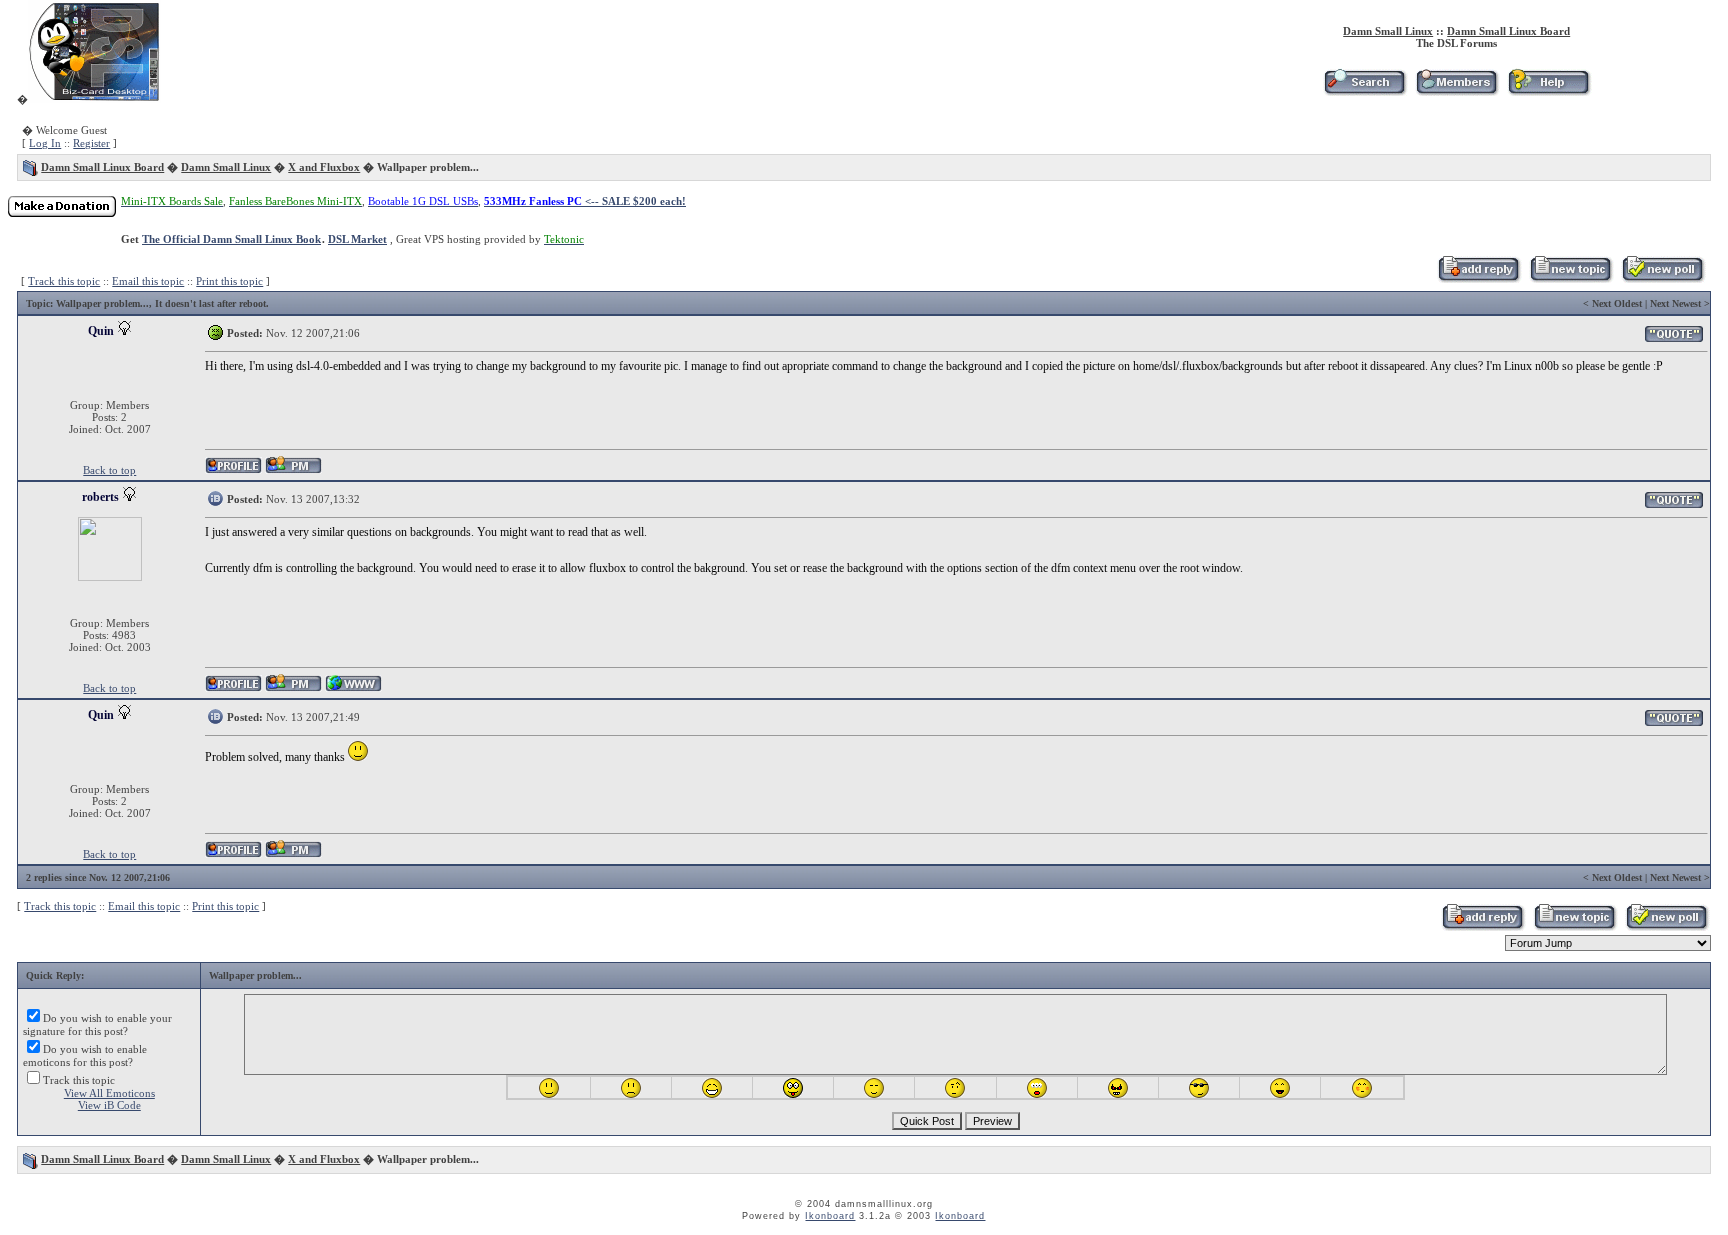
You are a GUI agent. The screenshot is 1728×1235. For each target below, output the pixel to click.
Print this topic (229, 281)
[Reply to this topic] (1478, 279)
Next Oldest (1617, 303)
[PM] (293, 470)
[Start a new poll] (1662, 279)
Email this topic (148, 281)
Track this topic (64, 281)
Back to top (109, 470)
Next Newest (1675, 303)
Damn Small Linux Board (1508, 31)
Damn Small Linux (1388, 31)
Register (91, 143)
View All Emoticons (109, 1093)
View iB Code (109, 1105)
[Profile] (233, 470)
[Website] (353, 688)
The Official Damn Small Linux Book (231, 239)
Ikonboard (830, 1216)
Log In (45, 143)
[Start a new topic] (1570, 279)
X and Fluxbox (324, 167)
